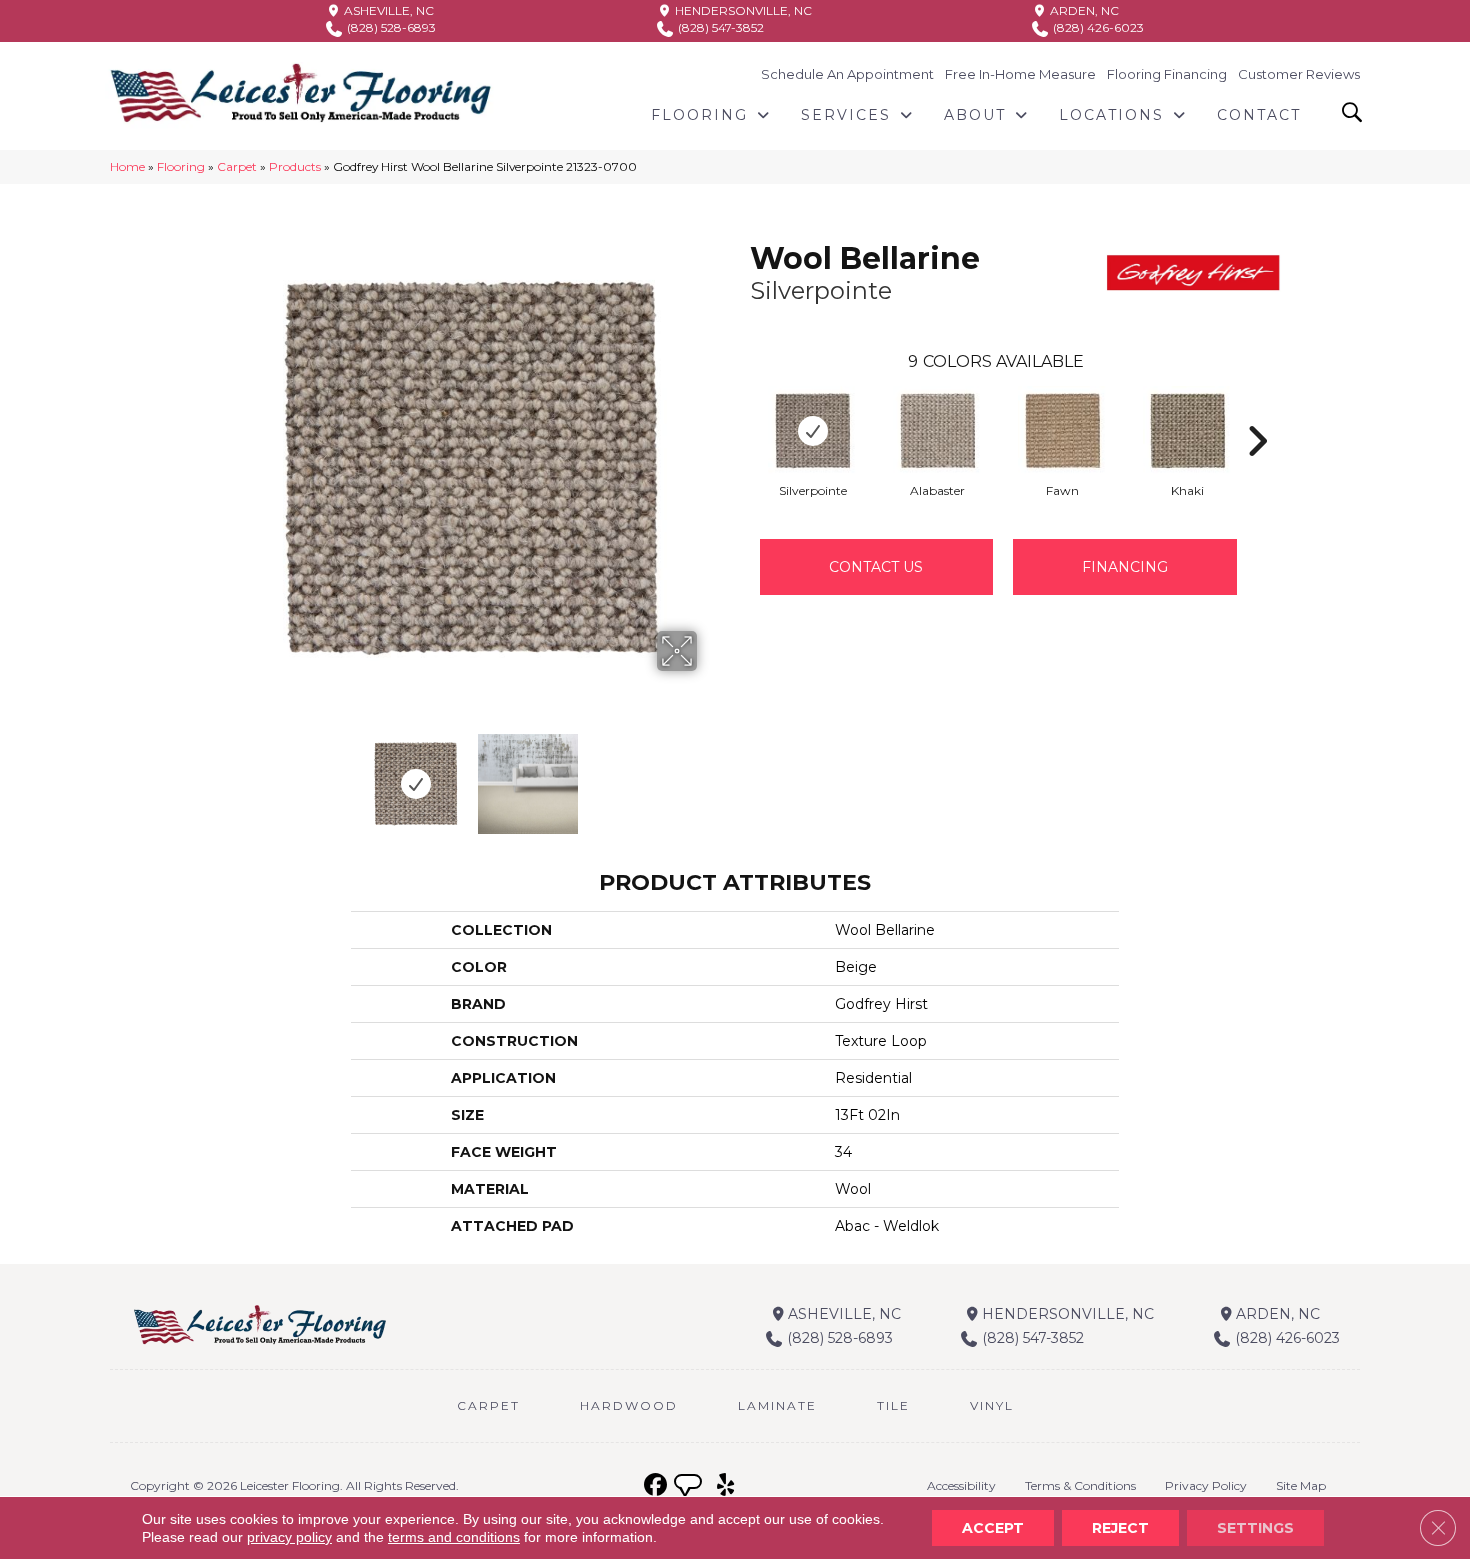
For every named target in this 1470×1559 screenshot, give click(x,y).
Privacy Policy (1206, 1485)
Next (710, 774)
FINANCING (1125, 567)
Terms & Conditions (1080, 1485)
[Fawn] (1063, 431)
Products (295, 166)
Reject (1120, 1528)
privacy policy (289, 1537)
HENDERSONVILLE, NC (742, 10)
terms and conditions (454, 1537)
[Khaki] (1188, 431)
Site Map (1301, 1485)
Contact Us (876, 567)
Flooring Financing (1167, 74)
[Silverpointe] (813, 431)
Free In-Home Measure (1020, 74)
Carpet (237, 166)
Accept (993, 1528)
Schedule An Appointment (847, 74)
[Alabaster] (938, 431)
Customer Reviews (1299, 74)
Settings (1255, 1528)
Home (127, 166)
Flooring (181, 166)
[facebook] (655, 1485)
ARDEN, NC (1083, 10)
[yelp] (725, 1485)
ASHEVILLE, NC (387, 10)
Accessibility (961, 1485)
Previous (233, 774)
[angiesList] (690, 1488)
